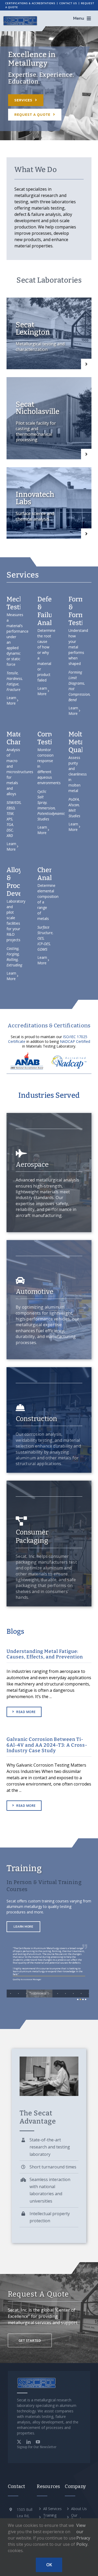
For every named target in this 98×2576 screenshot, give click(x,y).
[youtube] (38, 2442)
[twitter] (19, 2442)
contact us (68, 3)
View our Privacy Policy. (83, 2535)
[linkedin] (28, 2442)
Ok (49, 2565)
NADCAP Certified (75, 1041)
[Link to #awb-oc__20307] (89, 18)
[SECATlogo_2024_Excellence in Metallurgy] (20, 17)
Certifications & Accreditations (30, 3)
